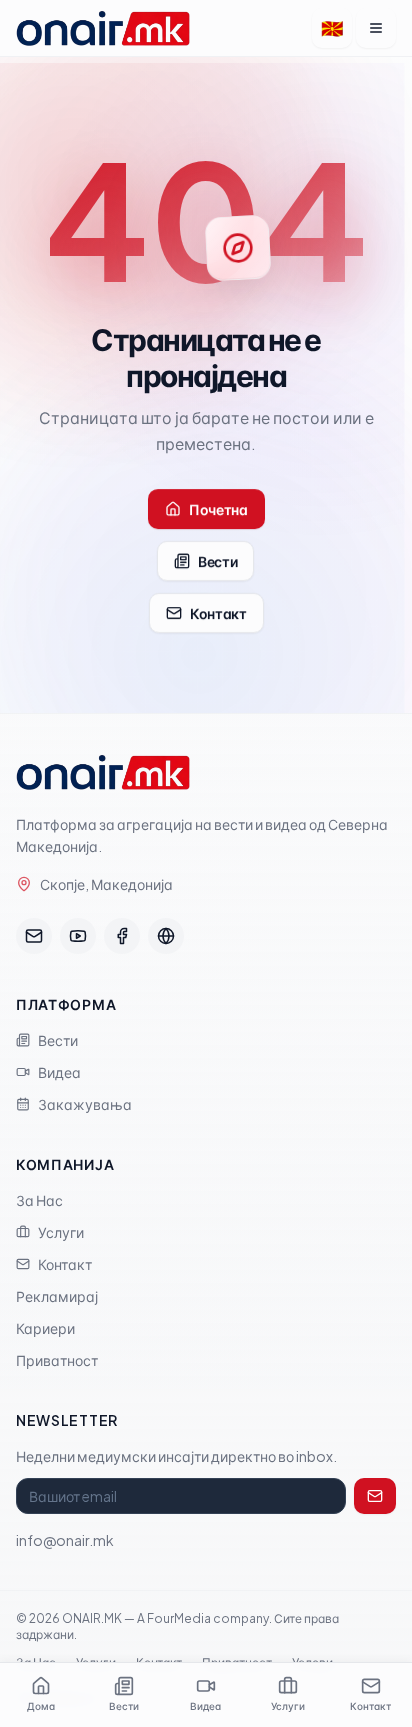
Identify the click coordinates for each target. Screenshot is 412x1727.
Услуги (61, 1232)
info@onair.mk (65, 1540)
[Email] (34, 936)
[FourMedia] (166, 936)
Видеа (59, 1072)
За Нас (39, 1200)
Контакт (218, 613)
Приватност (57, 1360)
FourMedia (179, 1618)
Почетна (218, 509)
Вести (217, 561)
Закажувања (85, 1104)
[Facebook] (122, 936)
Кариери (45, 1328)
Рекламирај (57, 1296)
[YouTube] (78, 936)
